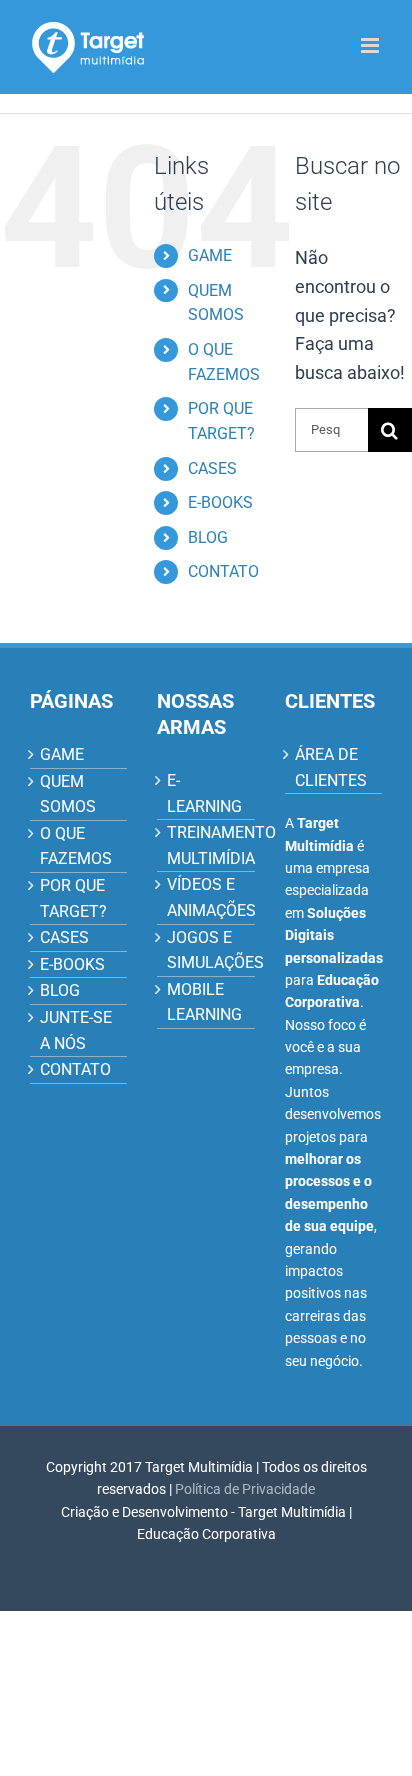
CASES (212, 468)
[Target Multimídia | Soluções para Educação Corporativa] (87, 46)
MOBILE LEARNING (204, 1002)
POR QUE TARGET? (73, 898)
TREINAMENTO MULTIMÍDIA (205, 845)
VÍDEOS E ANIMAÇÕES (205, 897)
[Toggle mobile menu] (371, 45)
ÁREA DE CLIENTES (331, 767)
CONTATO (223, 571)
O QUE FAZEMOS (76, 846)
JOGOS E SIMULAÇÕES (205, 950)
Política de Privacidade (245, 1489)
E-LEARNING (204, 793)
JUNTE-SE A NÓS (76, 1030)
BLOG (208, 537)
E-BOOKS (220, 502)
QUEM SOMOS (68, 794)
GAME (210, 255)
